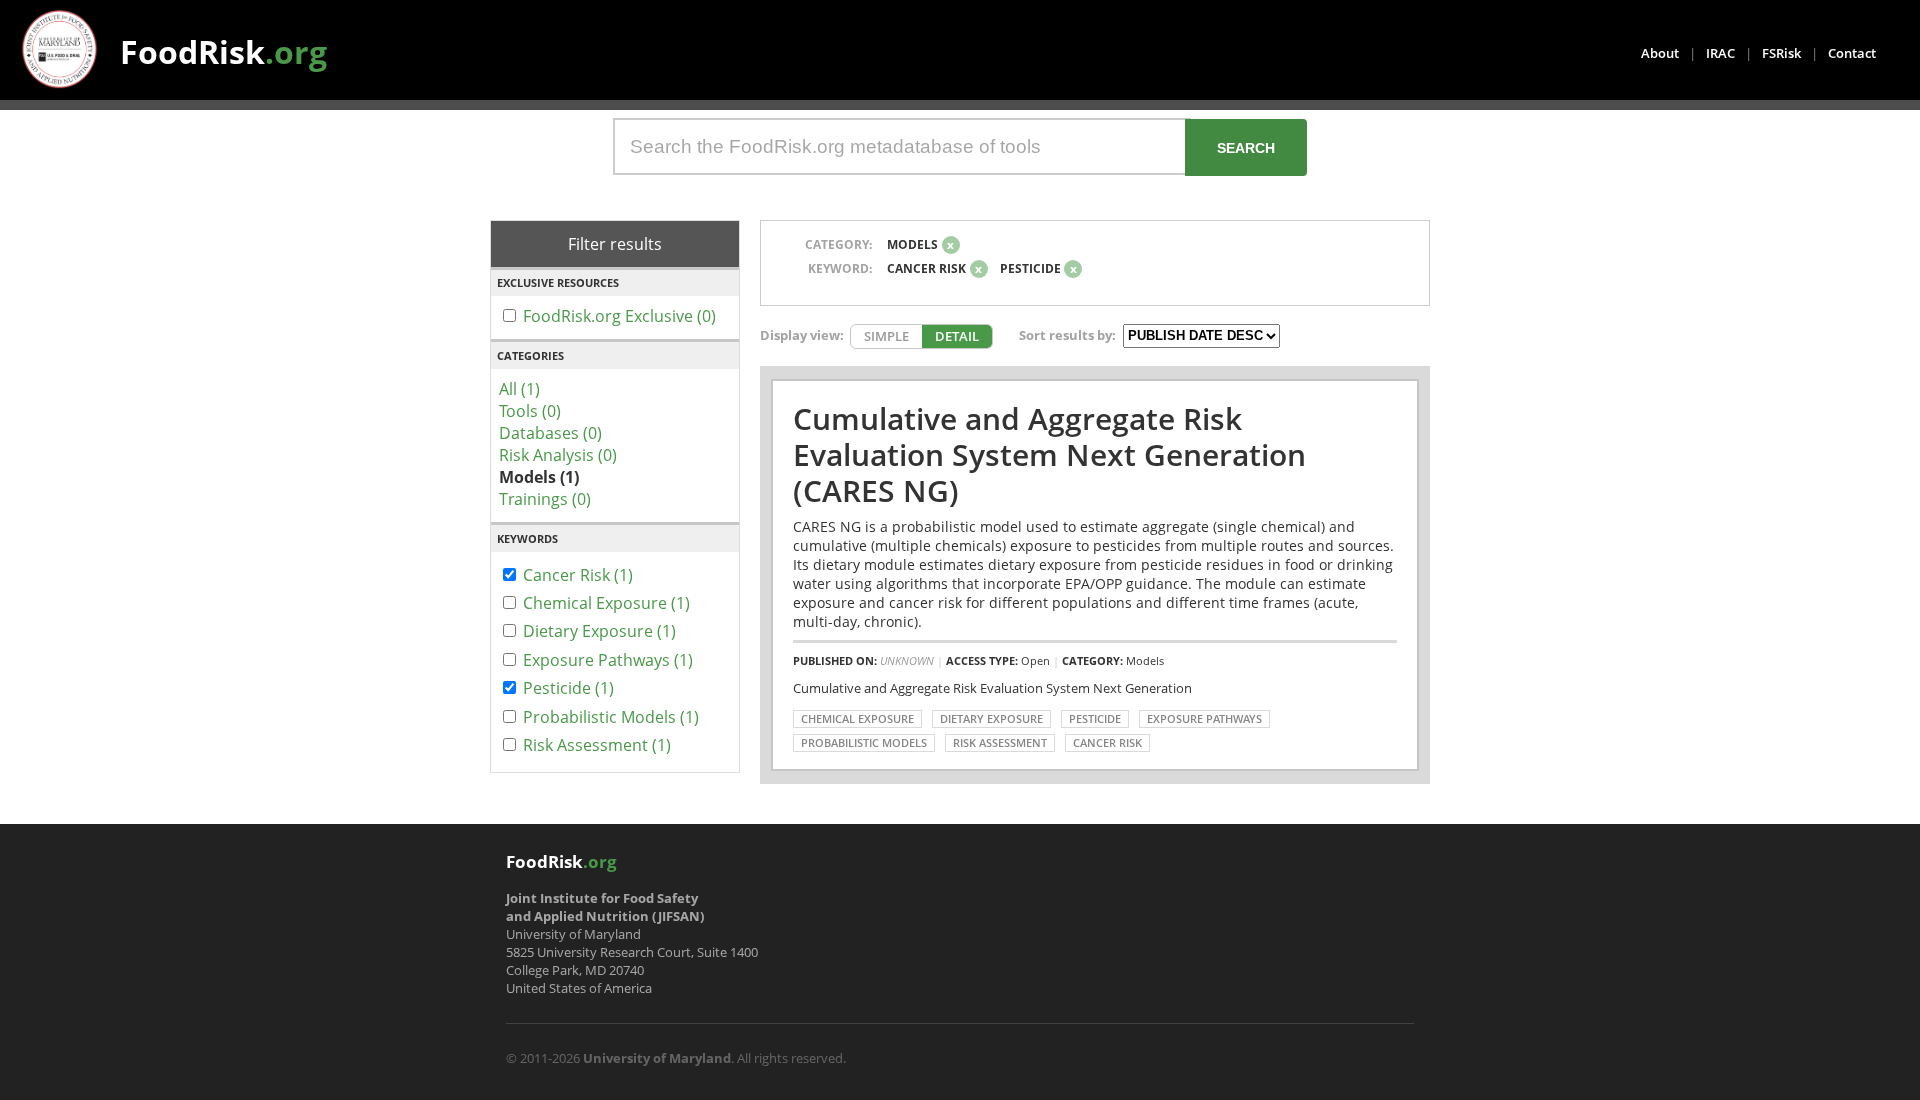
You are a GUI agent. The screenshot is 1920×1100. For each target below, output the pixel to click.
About (1660, 53)
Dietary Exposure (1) (599, 631)
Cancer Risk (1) (578, 575)
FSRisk (1781, 53)
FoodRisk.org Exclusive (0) (619, 316)
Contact (1852, 53)
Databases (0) (550, 433)
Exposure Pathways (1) (608, 660)
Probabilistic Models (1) (611, 717)
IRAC (1720, 53)
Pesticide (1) (568, 688)
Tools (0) (530, 411)
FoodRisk (223, 51)
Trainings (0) (545, 499)
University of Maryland (657, 1058)
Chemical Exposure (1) (606, 603)
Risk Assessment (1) (597, 745)
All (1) (519, 389)
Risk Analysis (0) (558, 455)
